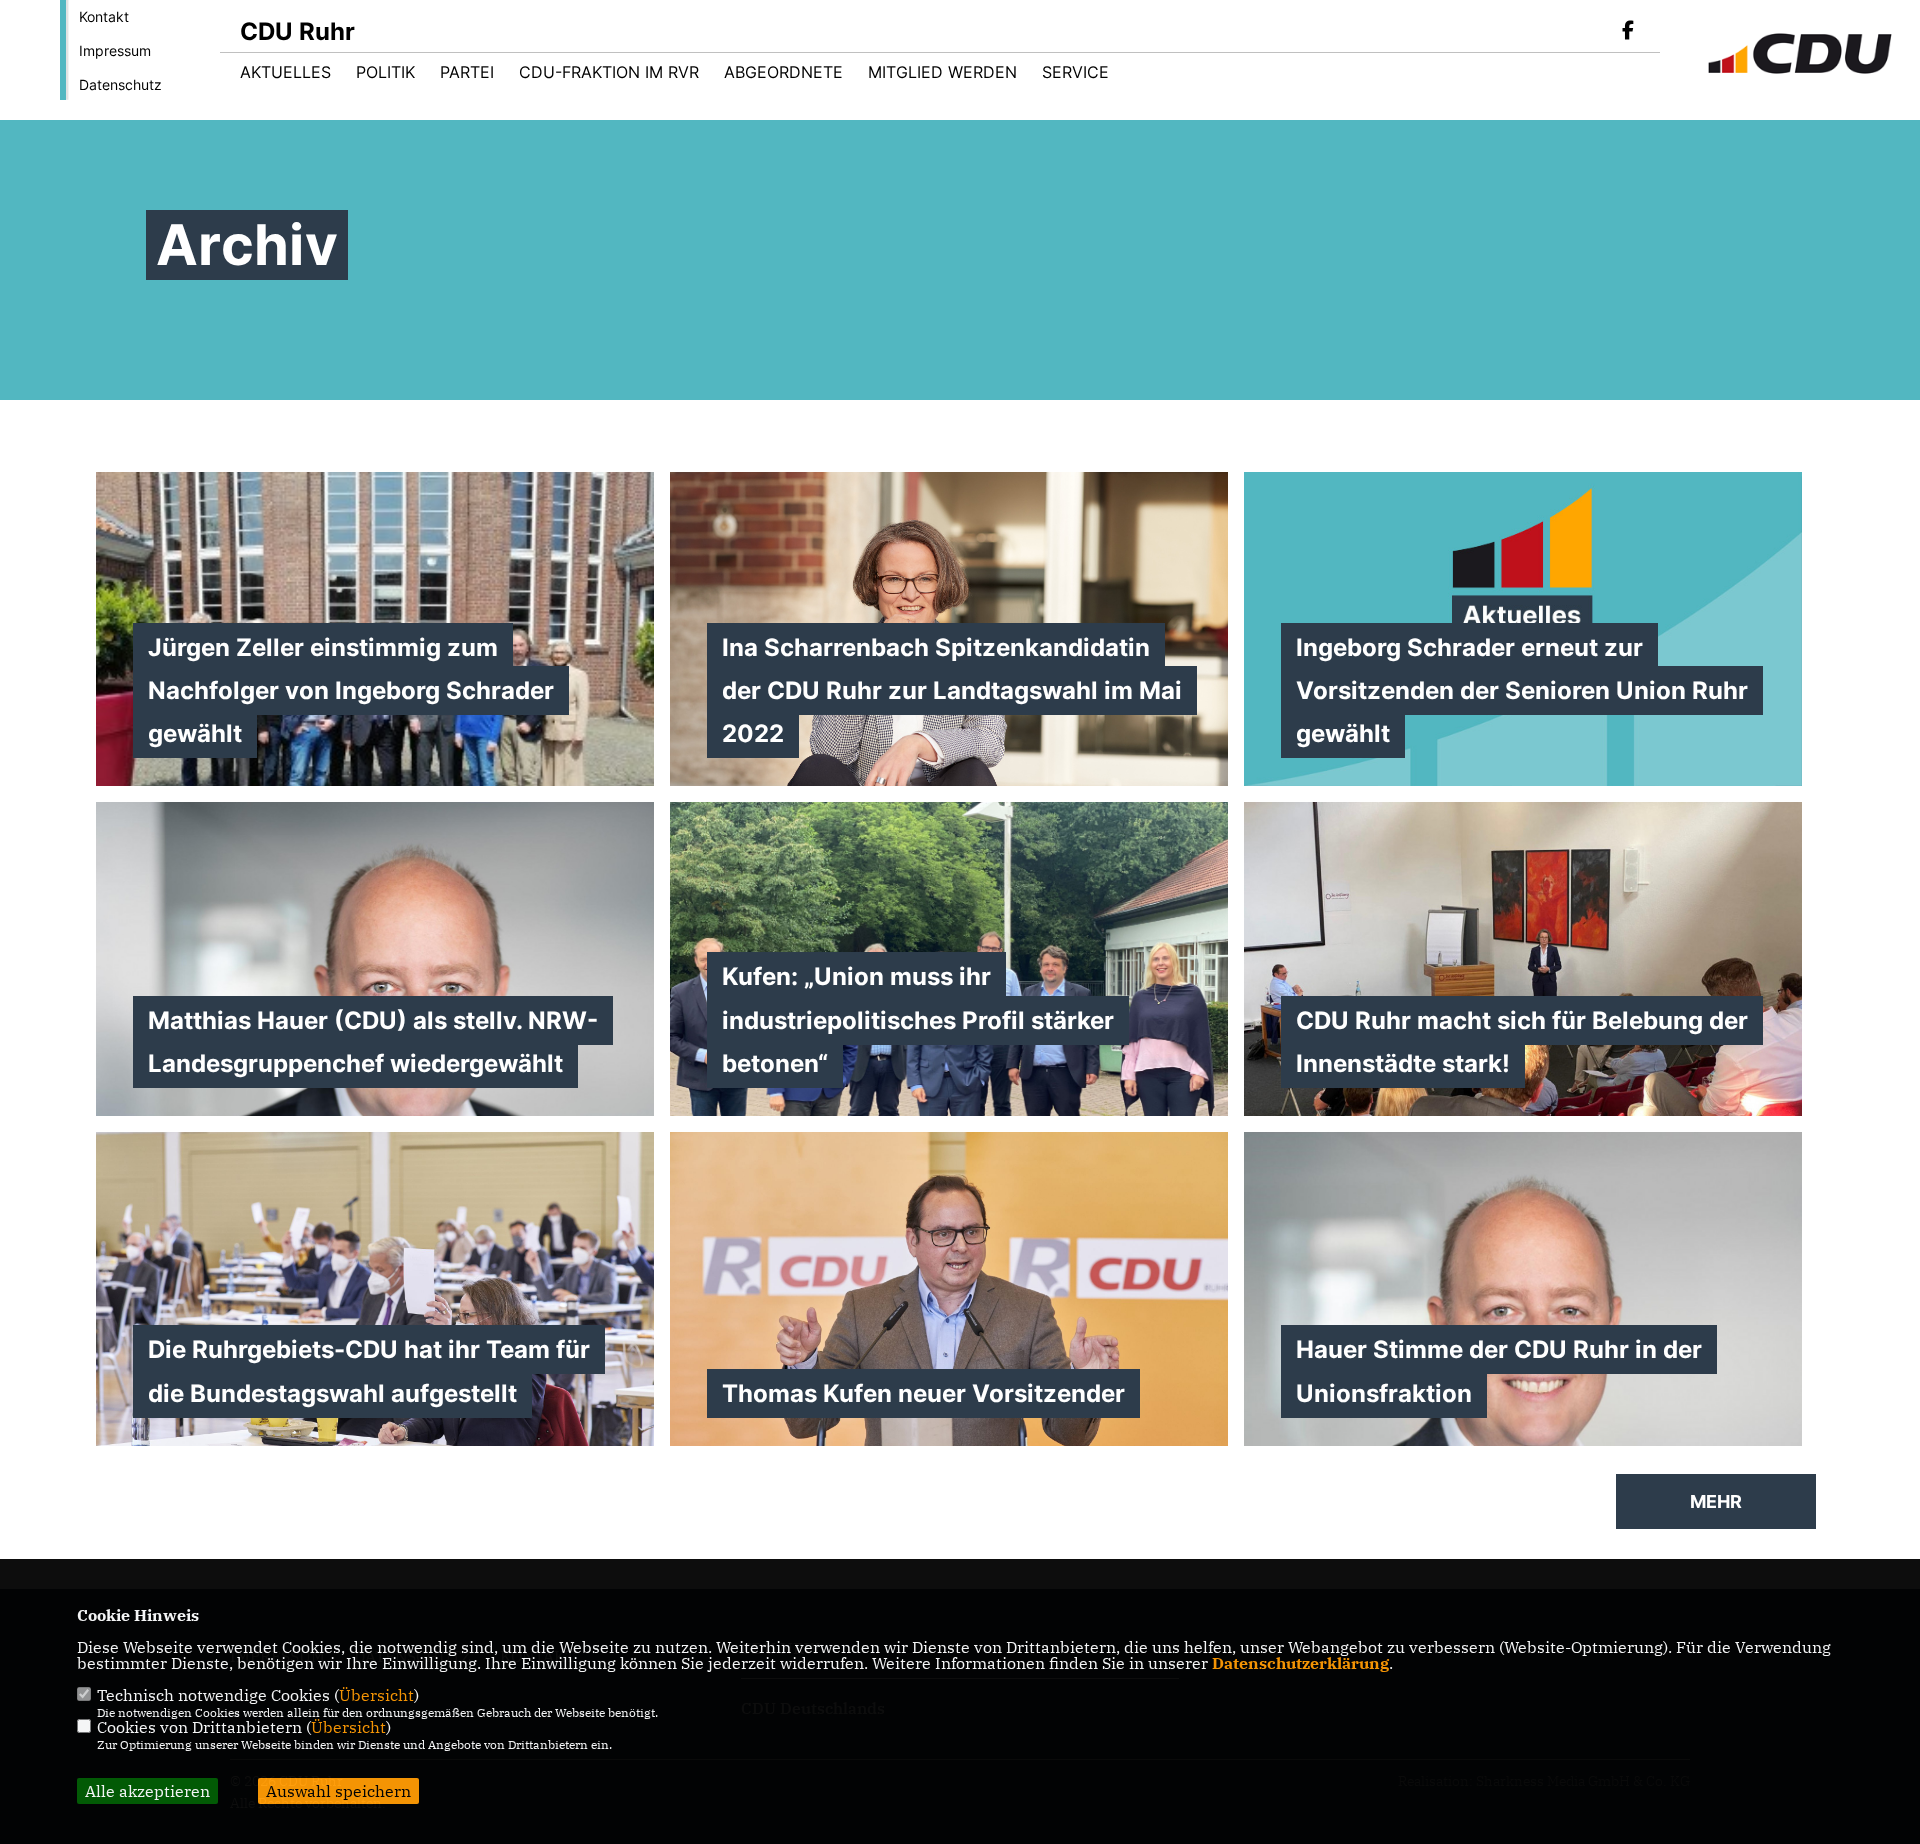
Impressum (115, 50)
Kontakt (104, 16)
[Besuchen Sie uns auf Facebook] (1628, 32)
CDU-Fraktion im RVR (609, 72)
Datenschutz (120, 84)
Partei (467, 72)
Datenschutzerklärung (1300, 1663)
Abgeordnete (783, 72)
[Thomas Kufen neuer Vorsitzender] (949, 1325)
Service (1075, 72)
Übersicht (376, 1695)
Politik (385, 72)
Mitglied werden (942, 72)
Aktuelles (285, 72)
